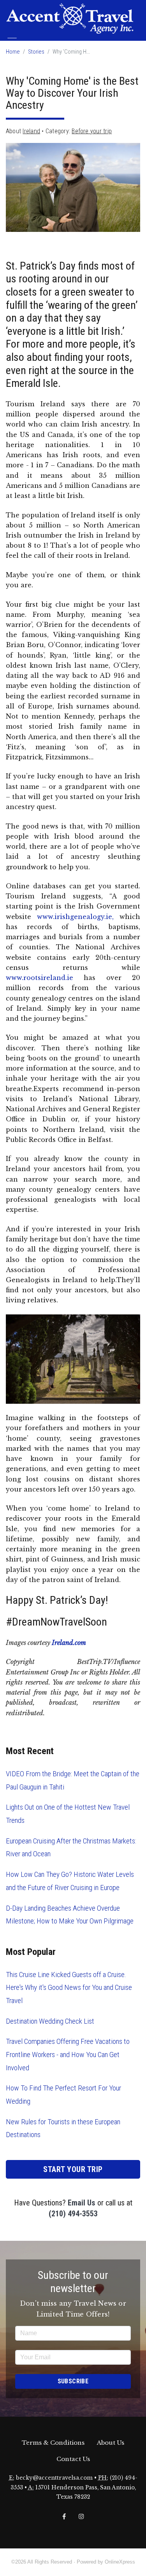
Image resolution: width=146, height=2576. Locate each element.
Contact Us (73, 2459)
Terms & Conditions (53, 2443)
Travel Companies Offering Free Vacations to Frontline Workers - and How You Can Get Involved (68, 2054)
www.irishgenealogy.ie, (75, 917)
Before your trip (92, 131)
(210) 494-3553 (73, 2214)
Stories (36, 52)
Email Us (82, 2203)
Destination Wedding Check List (50, 2021)
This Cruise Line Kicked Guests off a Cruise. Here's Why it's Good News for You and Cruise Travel (69, 1988)
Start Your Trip (73, 2169)
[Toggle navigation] (12, 41)
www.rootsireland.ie (40, 978)
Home (13, 52)
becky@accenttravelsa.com (54, 2478)
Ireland (31, 131)
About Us (111, 2443)
